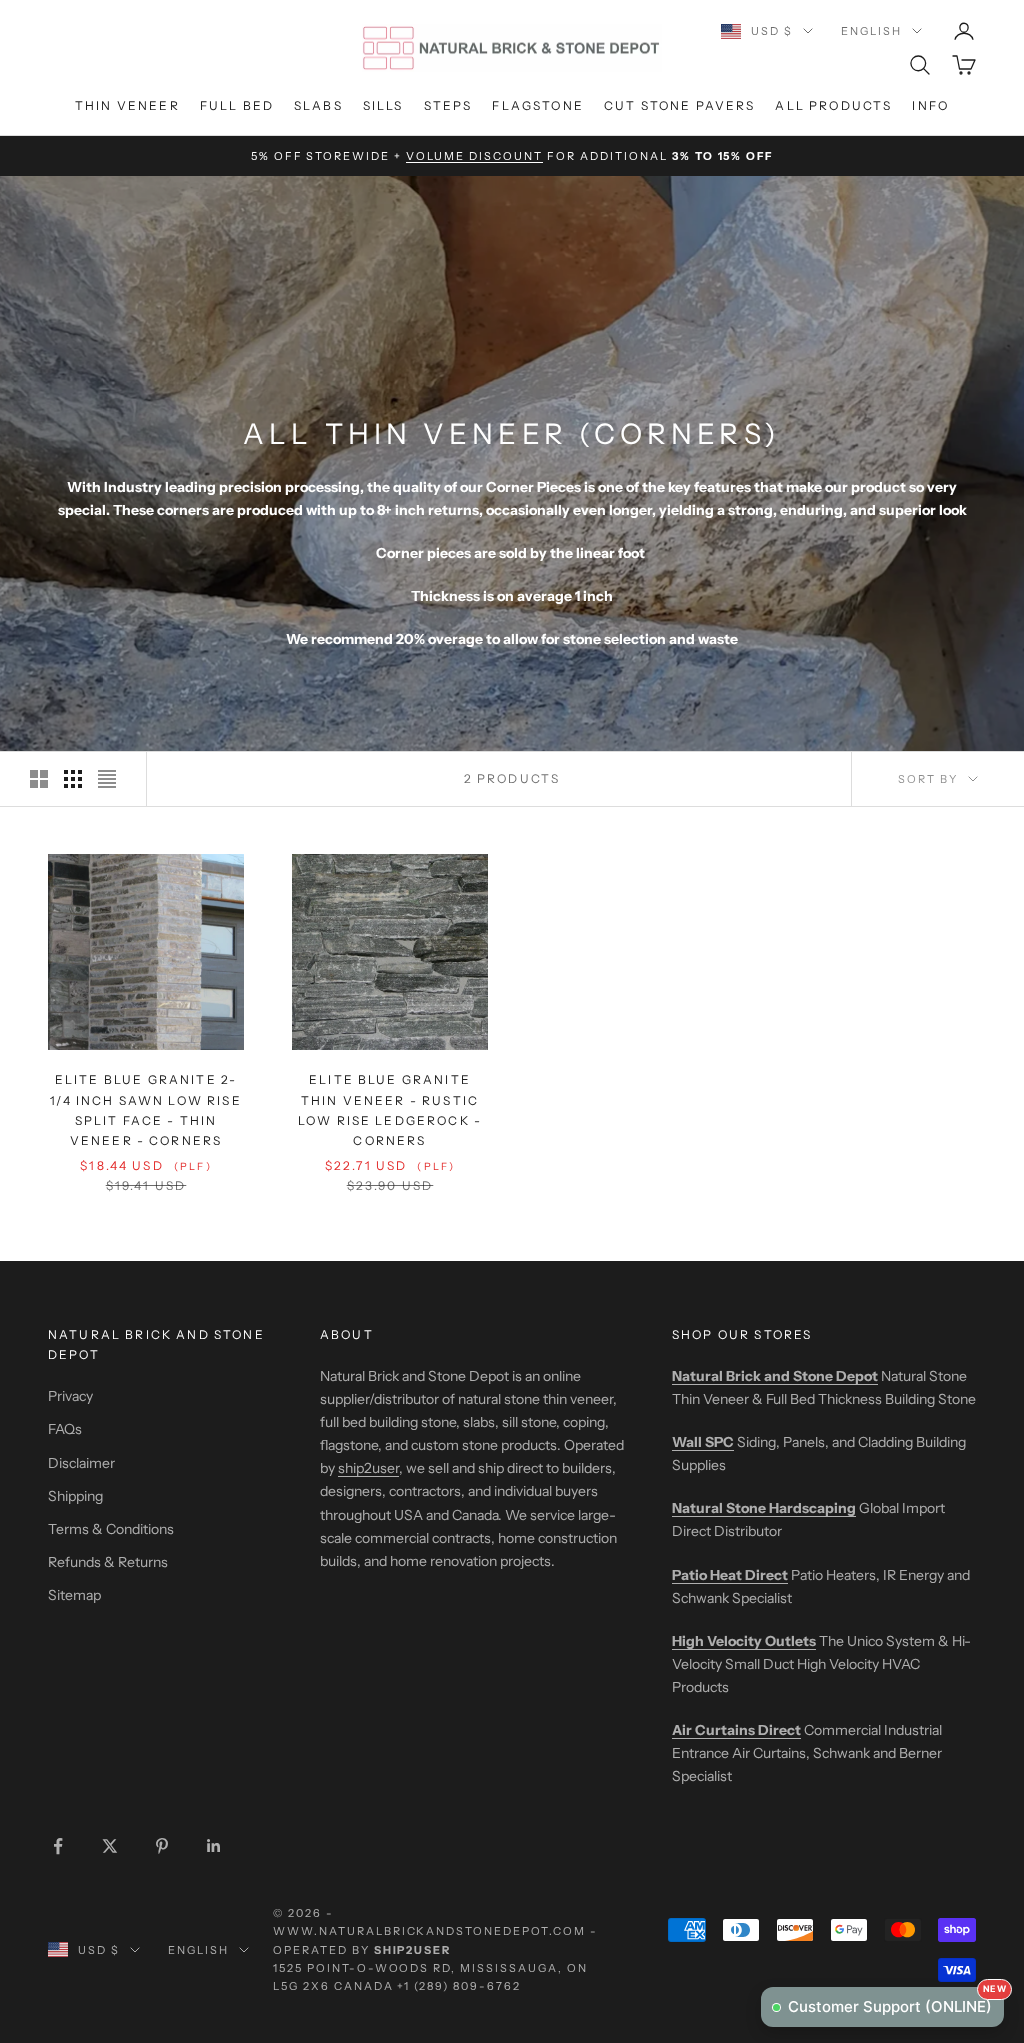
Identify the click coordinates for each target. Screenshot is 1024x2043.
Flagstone (537, 105)
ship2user (368, 1468)
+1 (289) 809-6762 (459, 1986)
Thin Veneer (127, 105)
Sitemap (74, 1595)
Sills (383, 105)
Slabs (318, 105)
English (871, 31)
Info (930, 105)
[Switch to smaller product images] (73, 779)
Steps (448, 105)
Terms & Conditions (111, 1529)
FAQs (65, 1429)
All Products (833, 105)
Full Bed (237, 105)
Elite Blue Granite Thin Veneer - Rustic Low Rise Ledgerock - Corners (390, 1110)
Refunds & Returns (108, 1562)
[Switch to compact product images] (107, 779)
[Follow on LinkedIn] (214, 1846)
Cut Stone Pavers (680, 105)
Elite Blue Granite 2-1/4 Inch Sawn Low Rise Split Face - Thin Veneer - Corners (146, 1110)
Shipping (75, 1496)
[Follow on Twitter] (110, 1846)
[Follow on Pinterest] (162, 1846)
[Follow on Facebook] (58, 1846)
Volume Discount (474, 156)
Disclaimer (81, 1463)
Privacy (70, 1396)
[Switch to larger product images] (39, 779)
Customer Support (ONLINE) (896, 2001)
